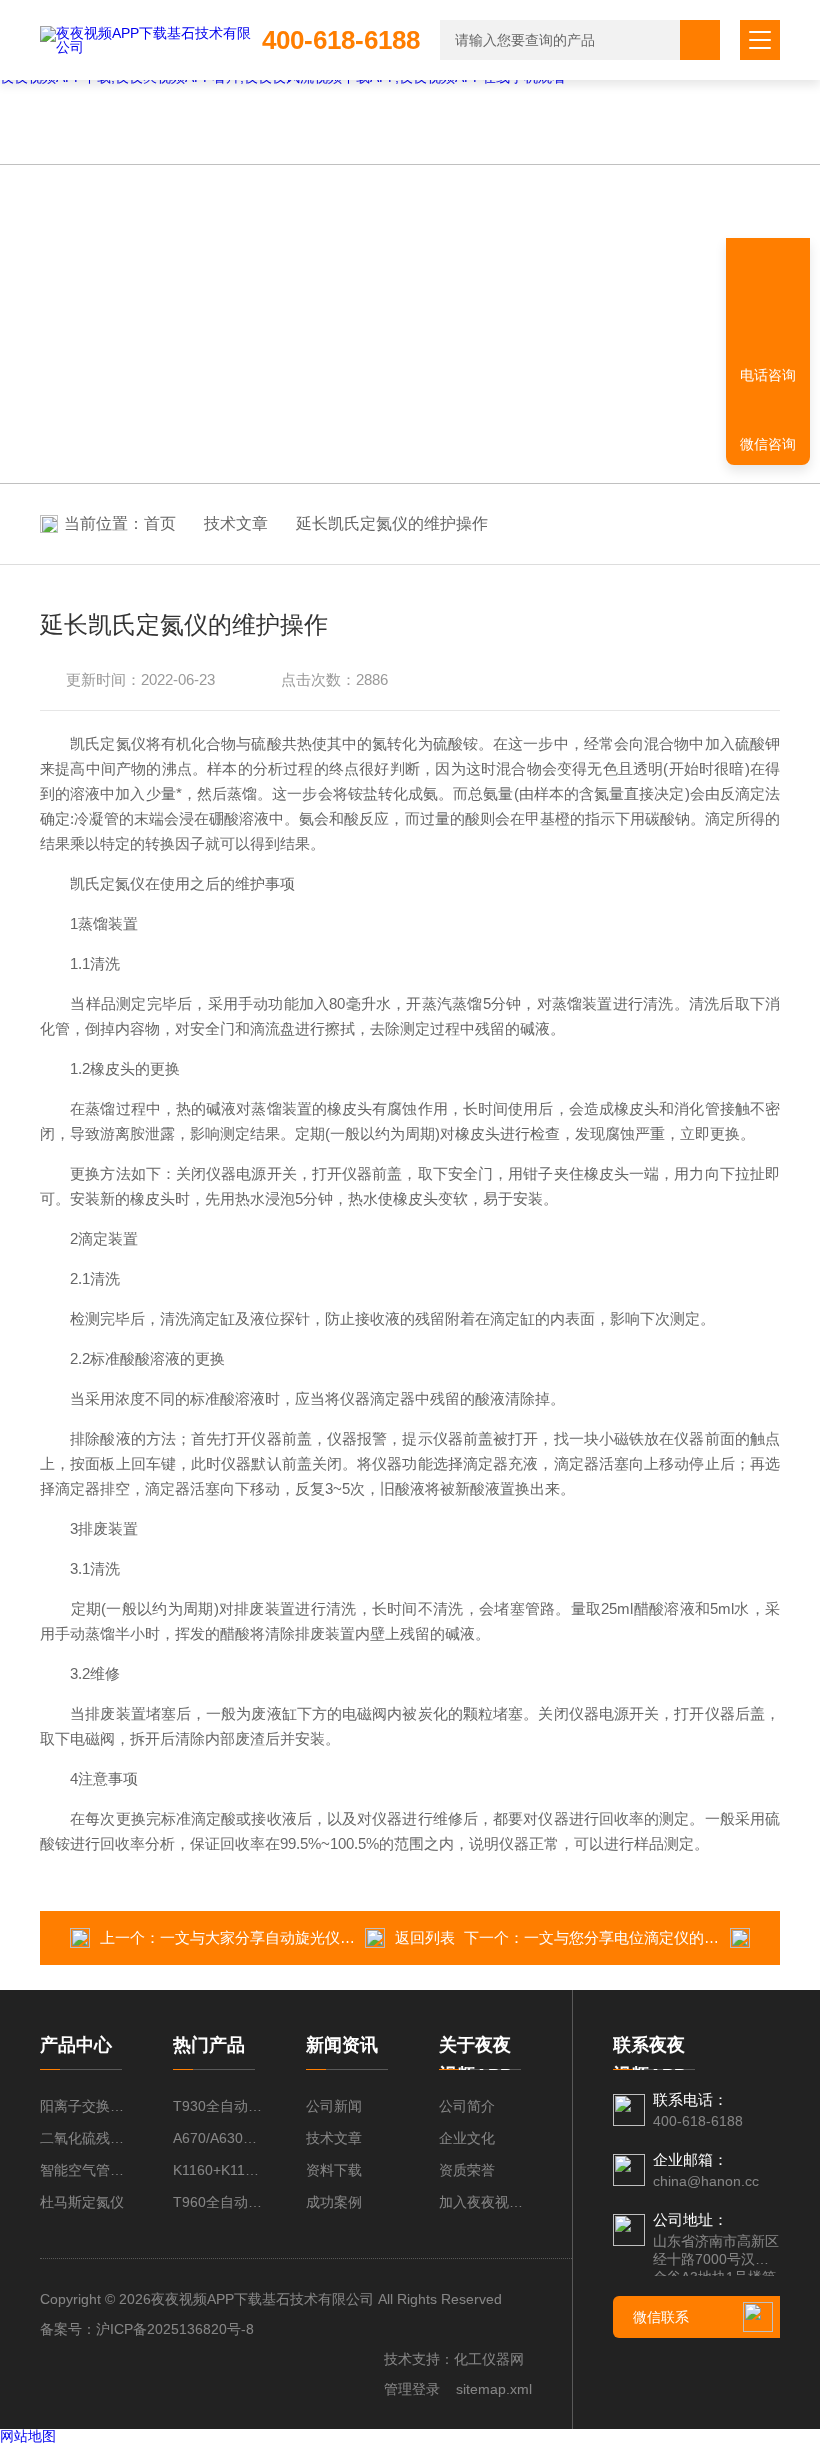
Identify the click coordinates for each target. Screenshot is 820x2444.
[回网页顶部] (768, 305)
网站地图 (28, 2436)
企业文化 (467, 2138)
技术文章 (236, 523)
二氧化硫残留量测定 (86, 2138)
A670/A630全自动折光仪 (219, 2138)
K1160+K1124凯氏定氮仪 (219, 2170)
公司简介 (467, 2106)
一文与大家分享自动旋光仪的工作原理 (287, 1937)
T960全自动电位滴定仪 (219, 2202)
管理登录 (412, 2389)
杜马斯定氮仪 (82, 2202)
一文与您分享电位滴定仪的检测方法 (644, 1937)
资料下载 (334, 2170)
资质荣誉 (467, 2170)
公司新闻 (334, 2106)
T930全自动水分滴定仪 (219, 2106)
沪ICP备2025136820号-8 (175, 2329)
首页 (160, 523)
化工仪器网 (489, 2359)
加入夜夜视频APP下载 (485, 2202)
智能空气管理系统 (86, 2170)
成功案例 (334, 2202)
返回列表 (425, 1937)
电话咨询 (768, 375)
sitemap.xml (494, 2389)
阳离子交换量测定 (86, 2106)
